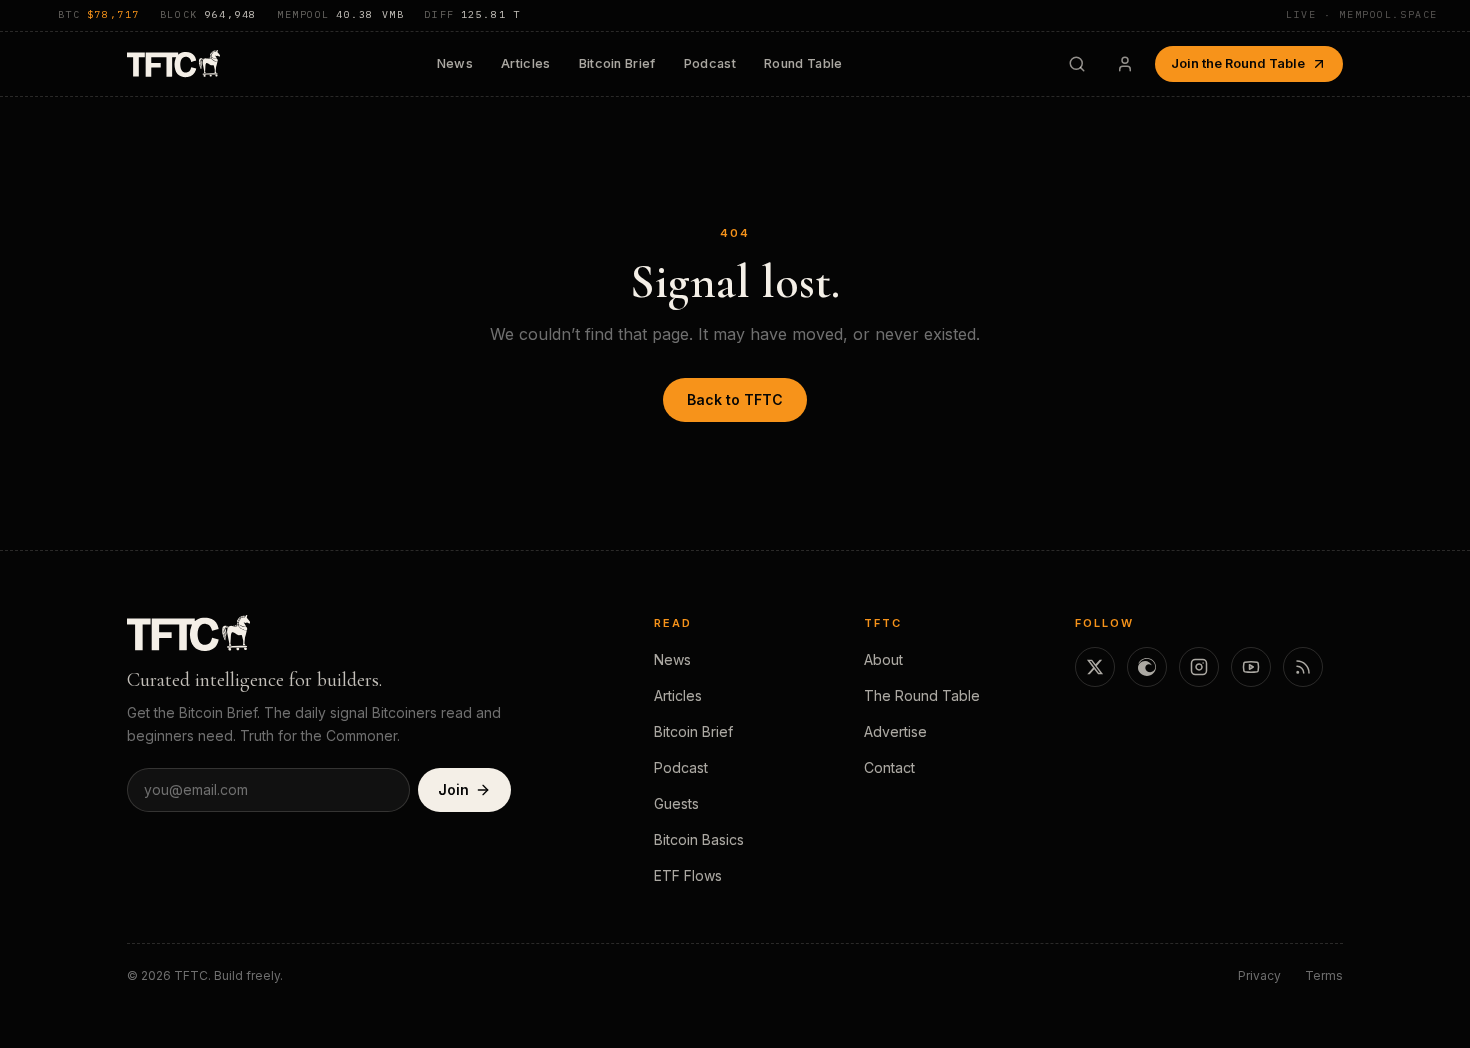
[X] (1095, 667)
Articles (526, 63)
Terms (1324, 975)
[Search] (1077, 64)
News (455, 63)
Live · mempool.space (1362, 14)
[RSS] (1303, 667)
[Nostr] (1147, 667)
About (883, 659)
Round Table (803, 63)
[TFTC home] (173, 63)
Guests (676, 803)
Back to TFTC (735, 399)
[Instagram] (1199, 667)
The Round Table (922, 695)
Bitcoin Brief (617, 63)
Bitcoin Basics (699, 839)
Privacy (1259, 975)
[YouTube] (1251, 667)
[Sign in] (1125, 64)
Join (453, 789)
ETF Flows (688, 875)
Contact (889, 767)
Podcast (710, 63)
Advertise (895, 731)
